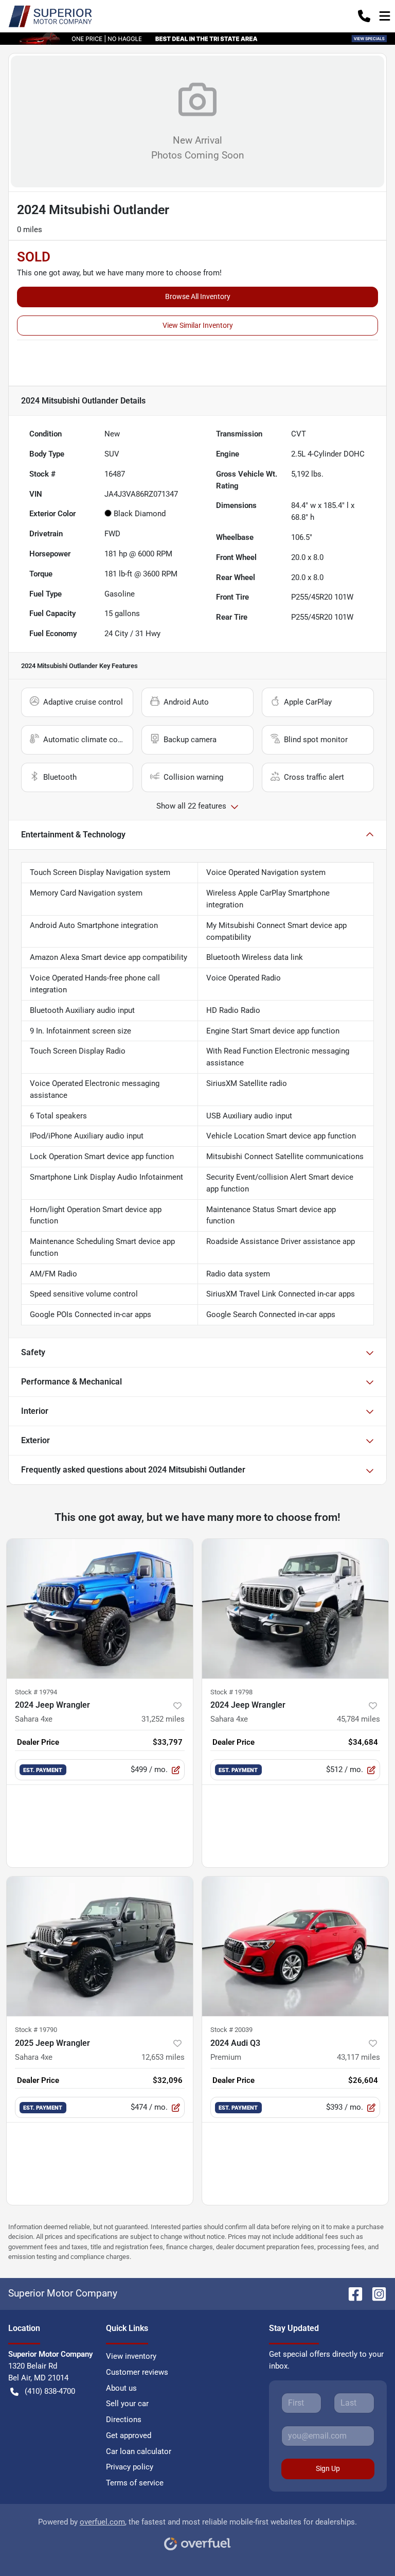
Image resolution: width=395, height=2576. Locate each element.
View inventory (131, 2356)
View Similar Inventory (198, 325)
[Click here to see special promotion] (197, 38)
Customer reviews (137, 2372)
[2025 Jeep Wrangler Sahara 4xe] (100, 1947)
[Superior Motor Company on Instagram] (375, 2293)
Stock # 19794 (36, 1692)
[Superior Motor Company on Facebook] (351, 2293)
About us (121, 2388)
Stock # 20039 (231, 2030)
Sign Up (328, 2468)
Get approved (129, 2435)
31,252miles (163, 1719)
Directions (124, 2420)
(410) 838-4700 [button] (50, 2391)
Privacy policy (130, 2467)
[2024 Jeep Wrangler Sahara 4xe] (100, 1609)
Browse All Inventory (198, 296)
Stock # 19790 (36, 2030)
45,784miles (358, 1719)
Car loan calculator (139, 2451)
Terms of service (135, 2483)
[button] (364, 16)
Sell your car (127, 2404)
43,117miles (358, 2057)
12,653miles (163, 2057)
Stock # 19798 (231, 1692)
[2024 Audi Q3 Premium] (295, 1947)
